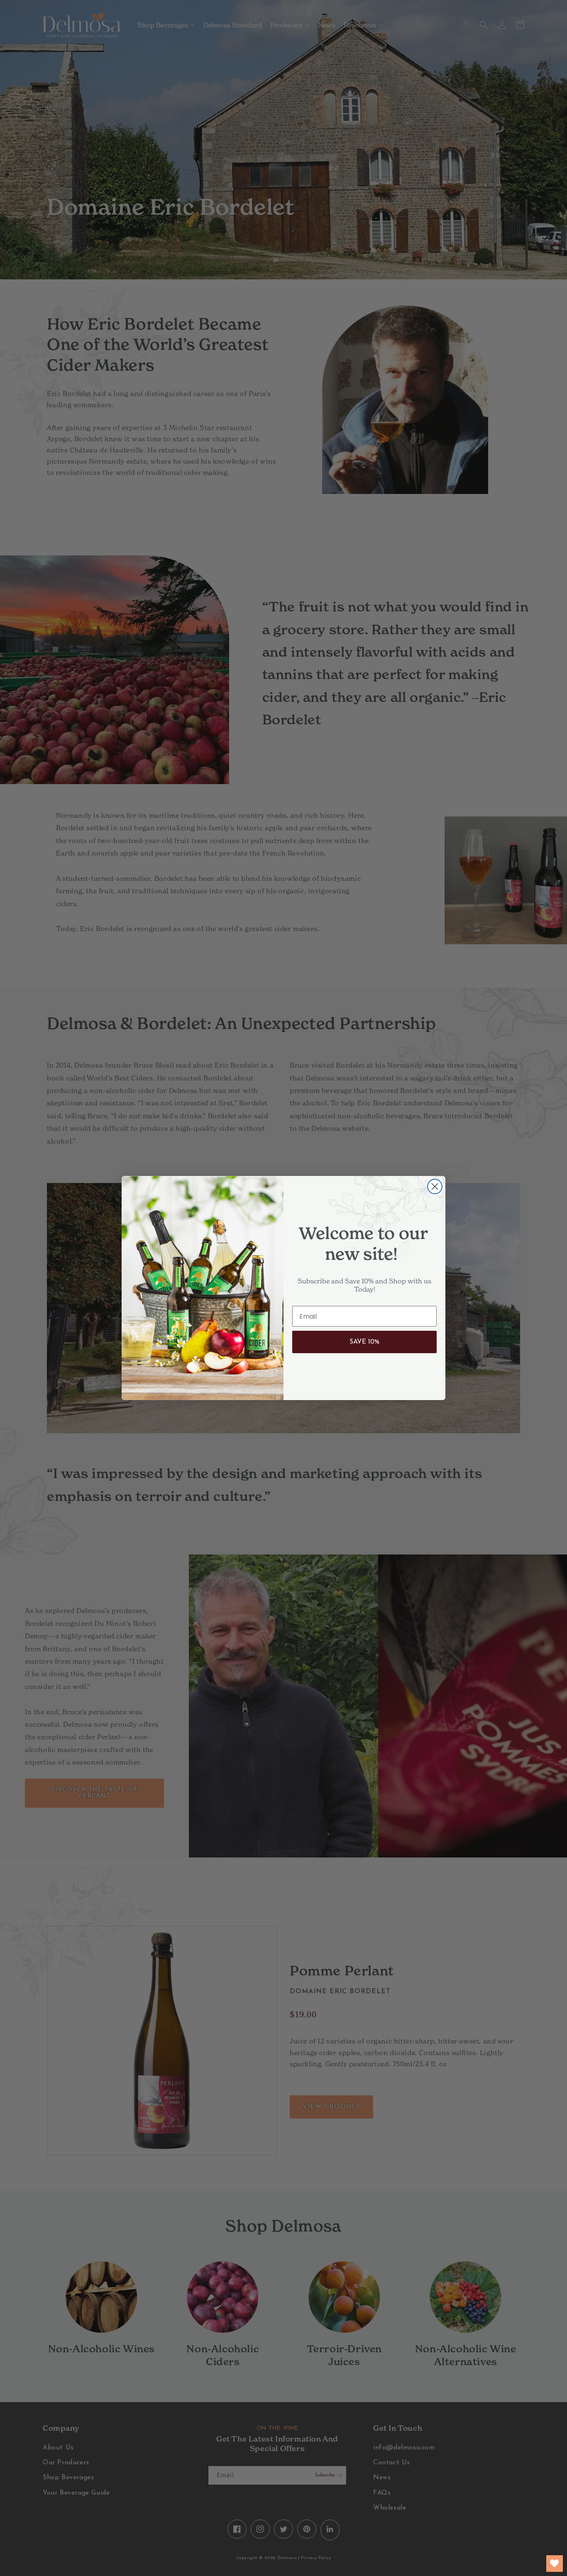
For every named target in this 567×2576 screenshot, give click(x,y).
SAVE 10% (364, 1342)
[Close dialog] (435, 1187)
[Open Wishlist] (555, 2564)
